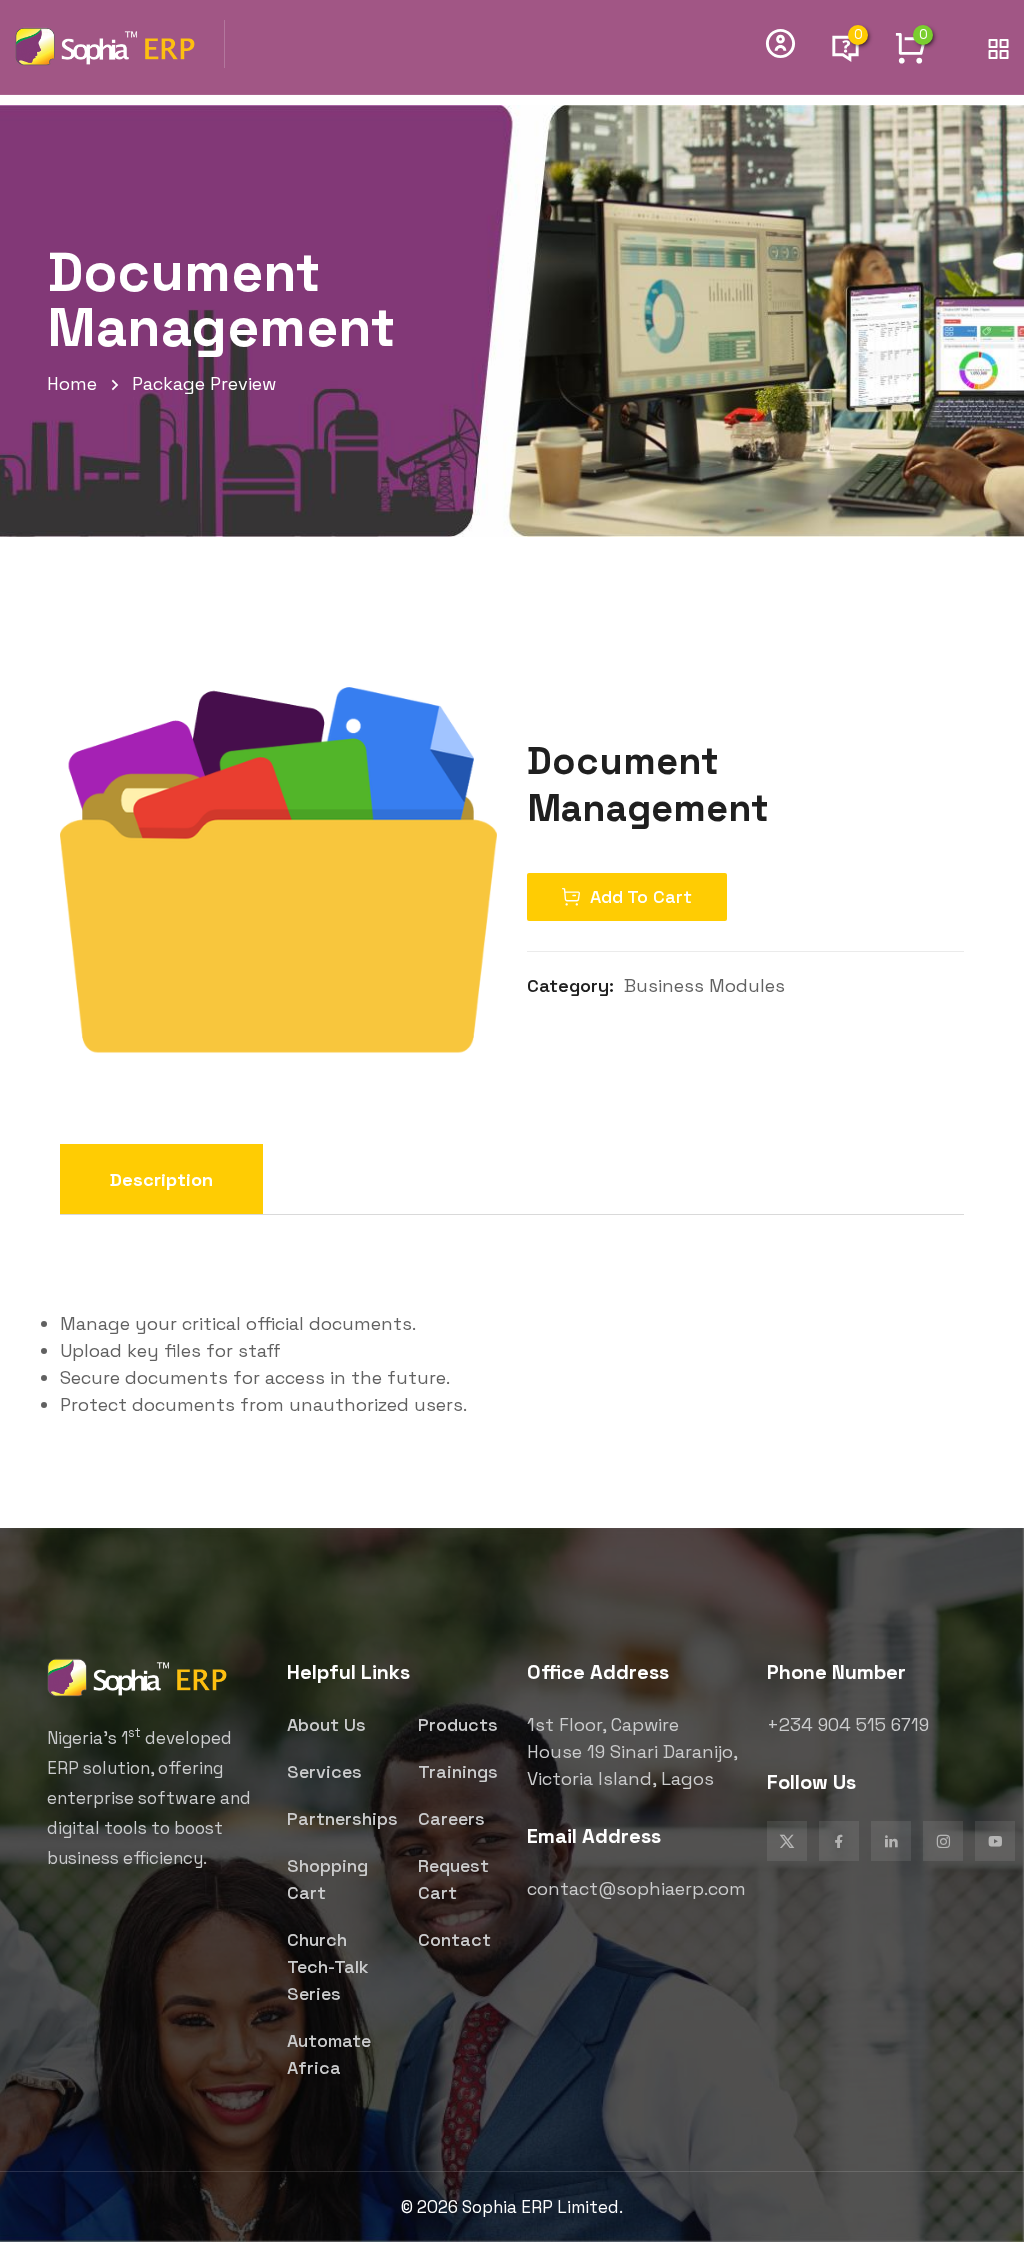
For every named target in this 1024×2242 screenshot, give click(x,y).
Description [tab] (161, 1179)
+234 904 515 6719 (848, 1724)
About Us (326, 1724)
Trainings (458, 1771)
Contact (454, 1939)
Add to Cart (641, 896)
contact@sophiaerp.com (636, 1888)
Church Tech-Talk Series (328, 1966)
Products (458, 1724)
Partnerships (342, 1818)
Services (324, 1771)
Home (72, 383)
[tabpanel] (512, 1334)
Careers (451, 1818)
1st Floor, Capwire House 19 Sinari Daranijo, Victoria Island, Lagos (632, 1751)
